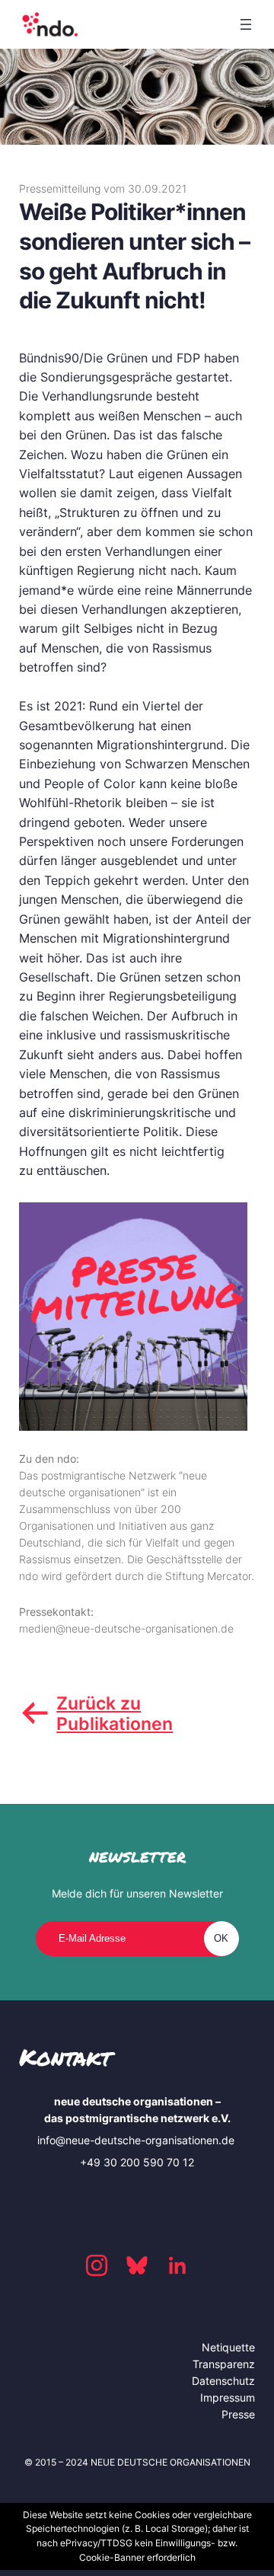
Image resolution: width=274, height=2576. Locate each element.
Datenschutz (223, 2381)
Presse (238, 2414)
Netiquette (228, 2347)
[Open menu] (246, 24)
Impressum (228, 2397)
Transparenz (224, 2364)
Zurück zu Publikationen (115, 1713)
